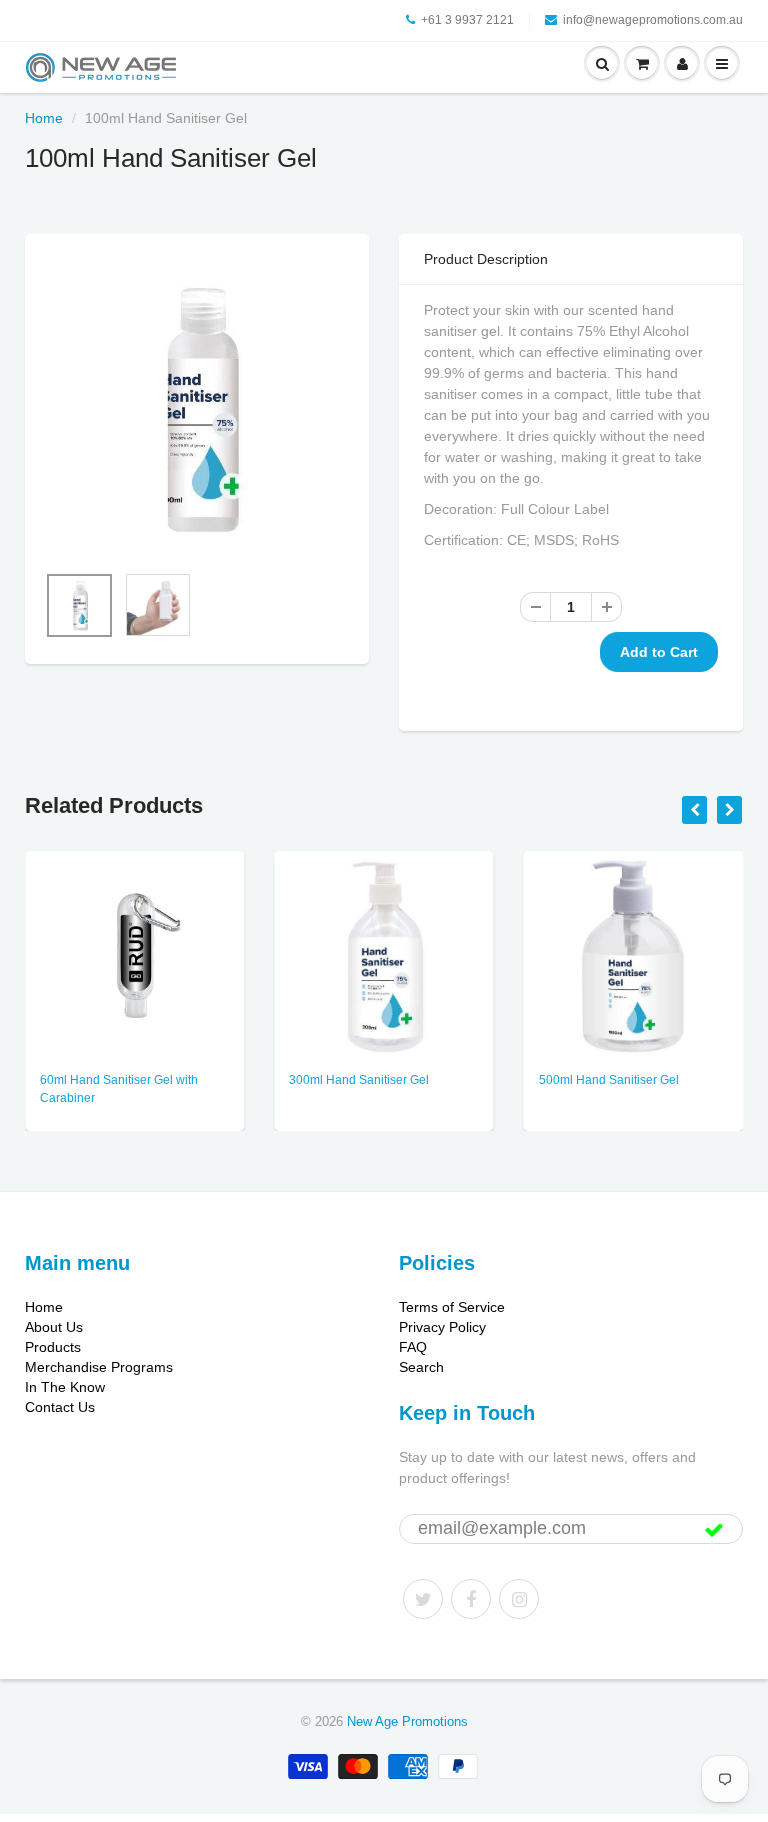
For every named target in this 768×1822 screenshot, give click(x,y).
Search (421, 1367)
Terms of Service (452, 1307)
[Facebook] (471, 1599)
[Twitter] (423, 1599)
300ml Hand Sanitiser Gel (359, 1080)
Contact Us (60, 1407)
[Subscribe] (714, 1530)
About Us (54, 1327)
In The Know (65, 1387)
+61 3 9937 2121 (467, 20)
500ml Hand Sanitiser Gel (609, 1080)
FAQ (413, 1347)
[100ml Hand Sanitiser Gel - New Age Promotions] (197, 407)
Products (53, 1347)
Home (44, 118)
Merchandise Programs (99, 1367)
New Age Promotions (407, 1721)
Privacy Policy (442, 1327)
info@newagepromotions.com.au (653, 20)
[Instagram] (519, 1599)
